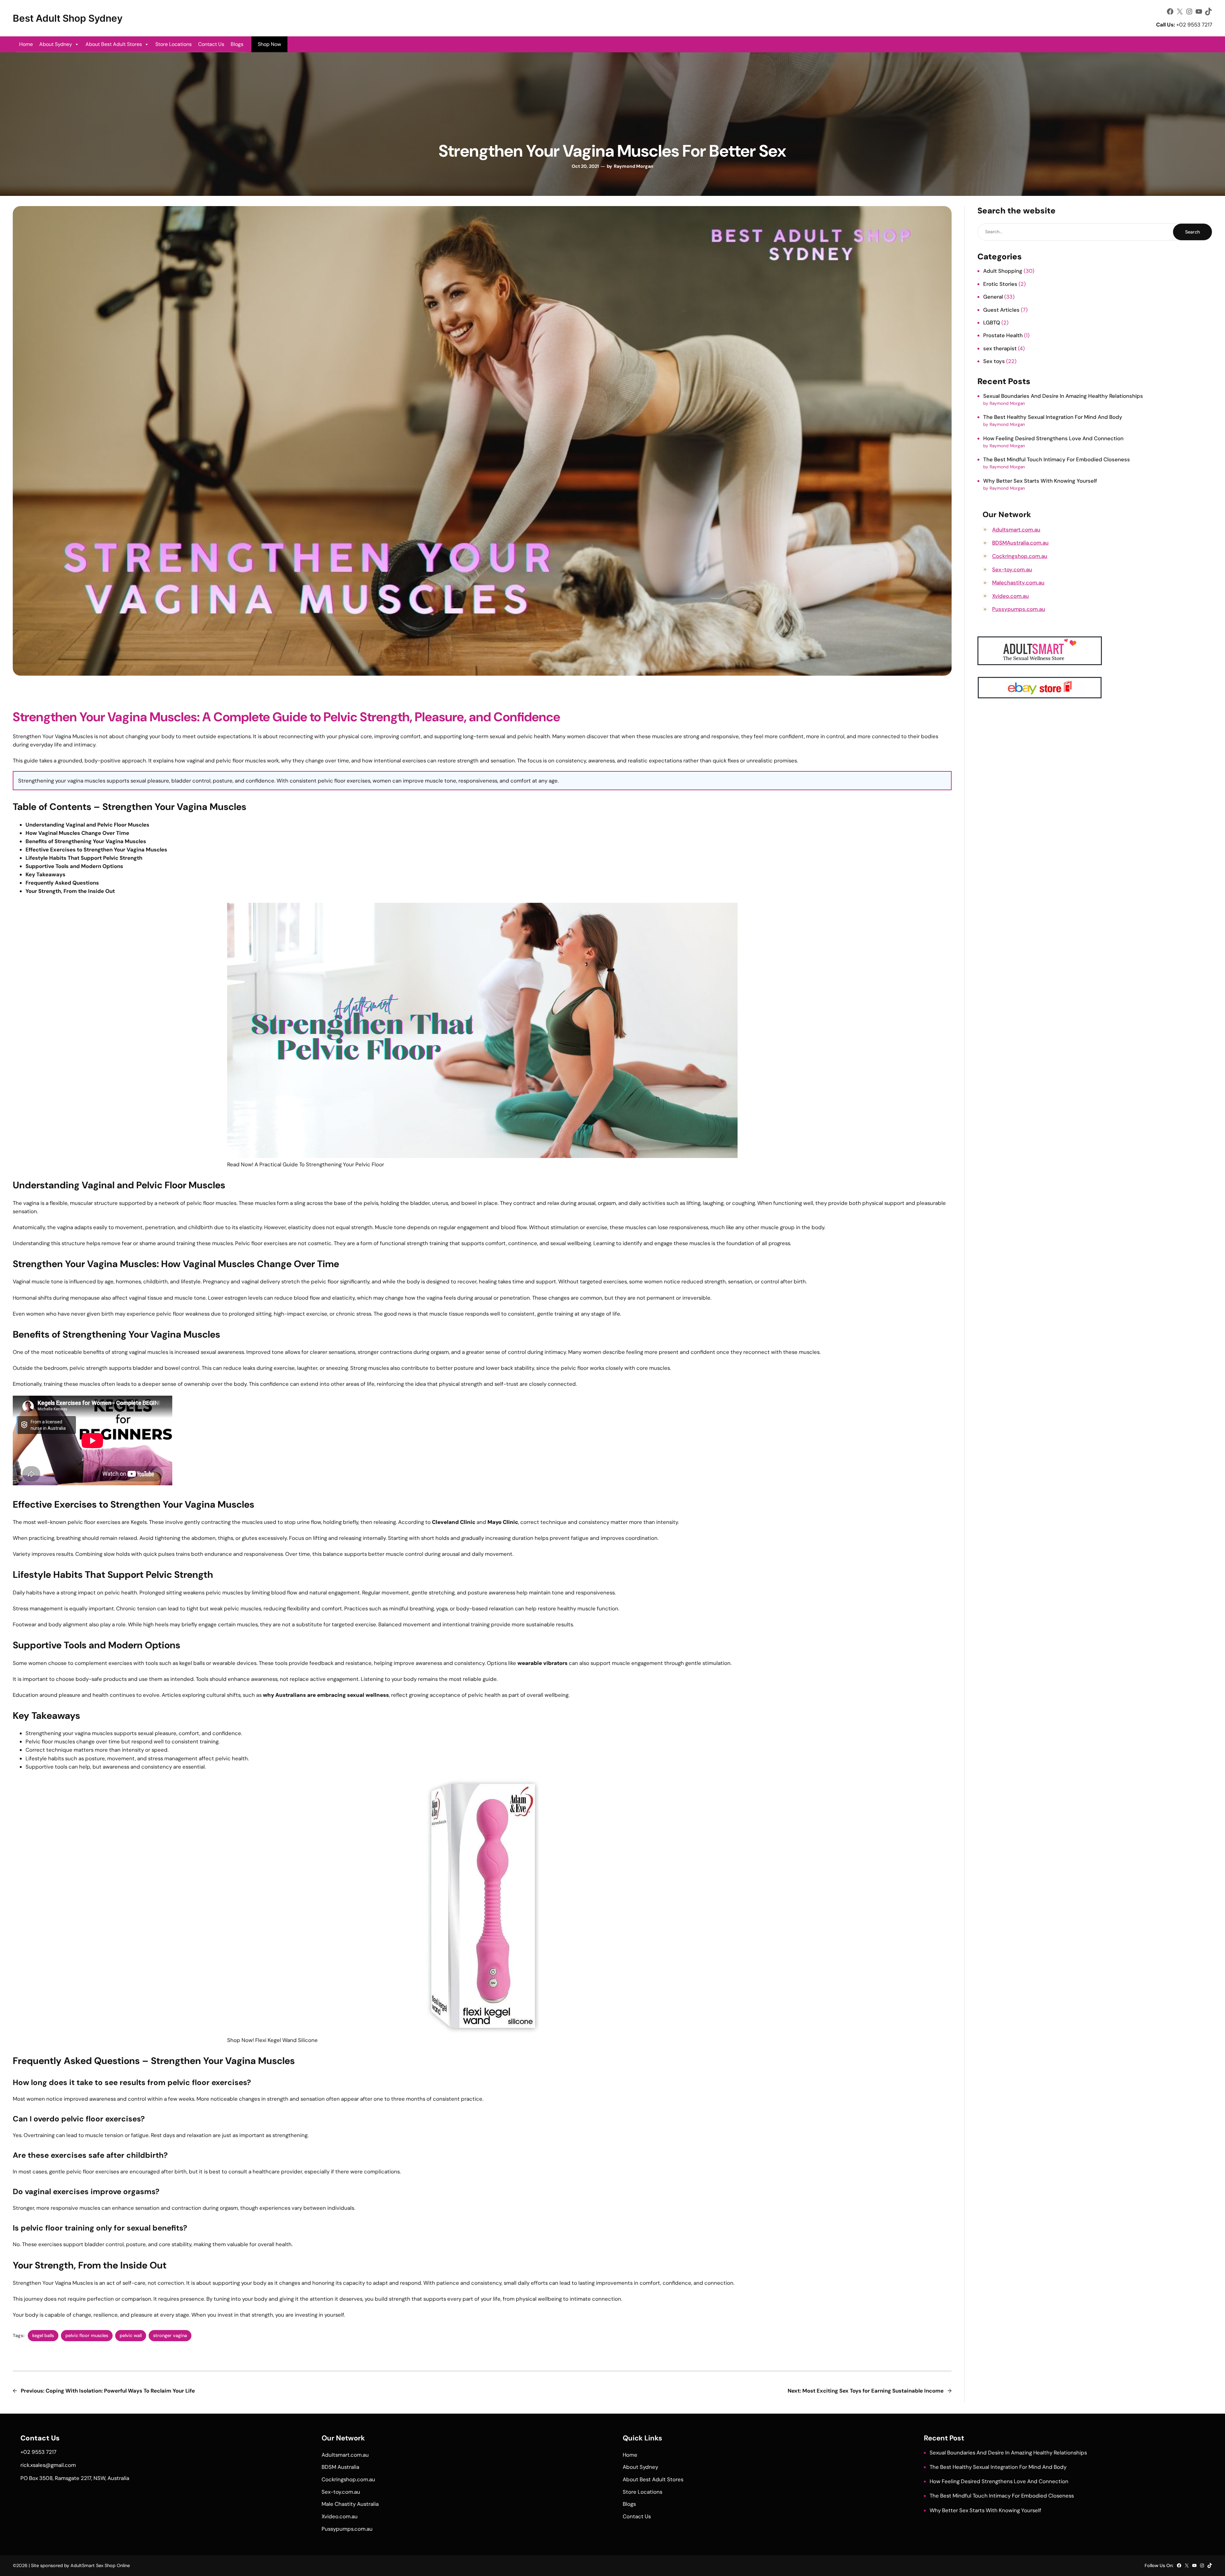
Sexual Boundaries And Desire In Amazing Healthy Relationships (1063, 396)
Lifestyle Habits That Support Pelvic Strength (84, 858)
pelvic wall (131, 2335)
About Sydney (56, 44)
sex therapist (1000, 348)
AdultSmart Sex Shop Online (100, 2565)
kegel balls (43, 2335)
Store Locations (174, 44)
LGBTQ (992, 323)
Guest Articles (1001, 310)
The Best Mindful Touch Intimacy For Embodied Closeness (1057, 459)
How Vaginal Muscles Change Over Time (77, 833)
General (993, 297)
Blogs (237, 44)
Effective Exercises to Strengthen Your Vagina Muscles (96, 850)
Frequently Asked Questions (62, 883)
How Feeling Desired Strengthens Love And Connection (1053, 438)
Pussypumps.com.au (1019, 609)
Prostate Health (1003, 335)
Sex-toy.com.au (1012, 569)
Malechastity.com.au (1018, 583)
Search (1192, 232)
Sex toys (994, 361)
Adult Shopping (1003, 271)
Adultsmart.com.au (1016, 530)
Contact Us (211, 44)
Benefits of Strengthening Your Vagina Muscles (86, 841)
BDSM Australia (340, 2467)
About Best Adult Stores (114, 44)
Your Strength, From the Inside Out (70, 891)
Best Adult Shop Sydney (68, 18)
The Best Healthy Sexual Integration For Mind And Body (1053, 417)
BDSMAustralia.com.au (1020, 543)
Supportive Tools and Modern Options (74, 866)
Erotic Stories (1000, 284)
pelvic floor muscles (87, 2335)
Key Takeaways (45, 874)
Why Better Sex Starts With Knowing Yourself (1040, 481)
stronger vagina (170, 2335)
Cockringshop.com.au (1020, 556)
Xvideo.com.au (1010, 596)
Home (26, 44)
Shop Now (269, 44)
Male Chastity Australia (350, 2504)
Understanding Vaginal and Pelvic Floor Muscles (87, 825)
